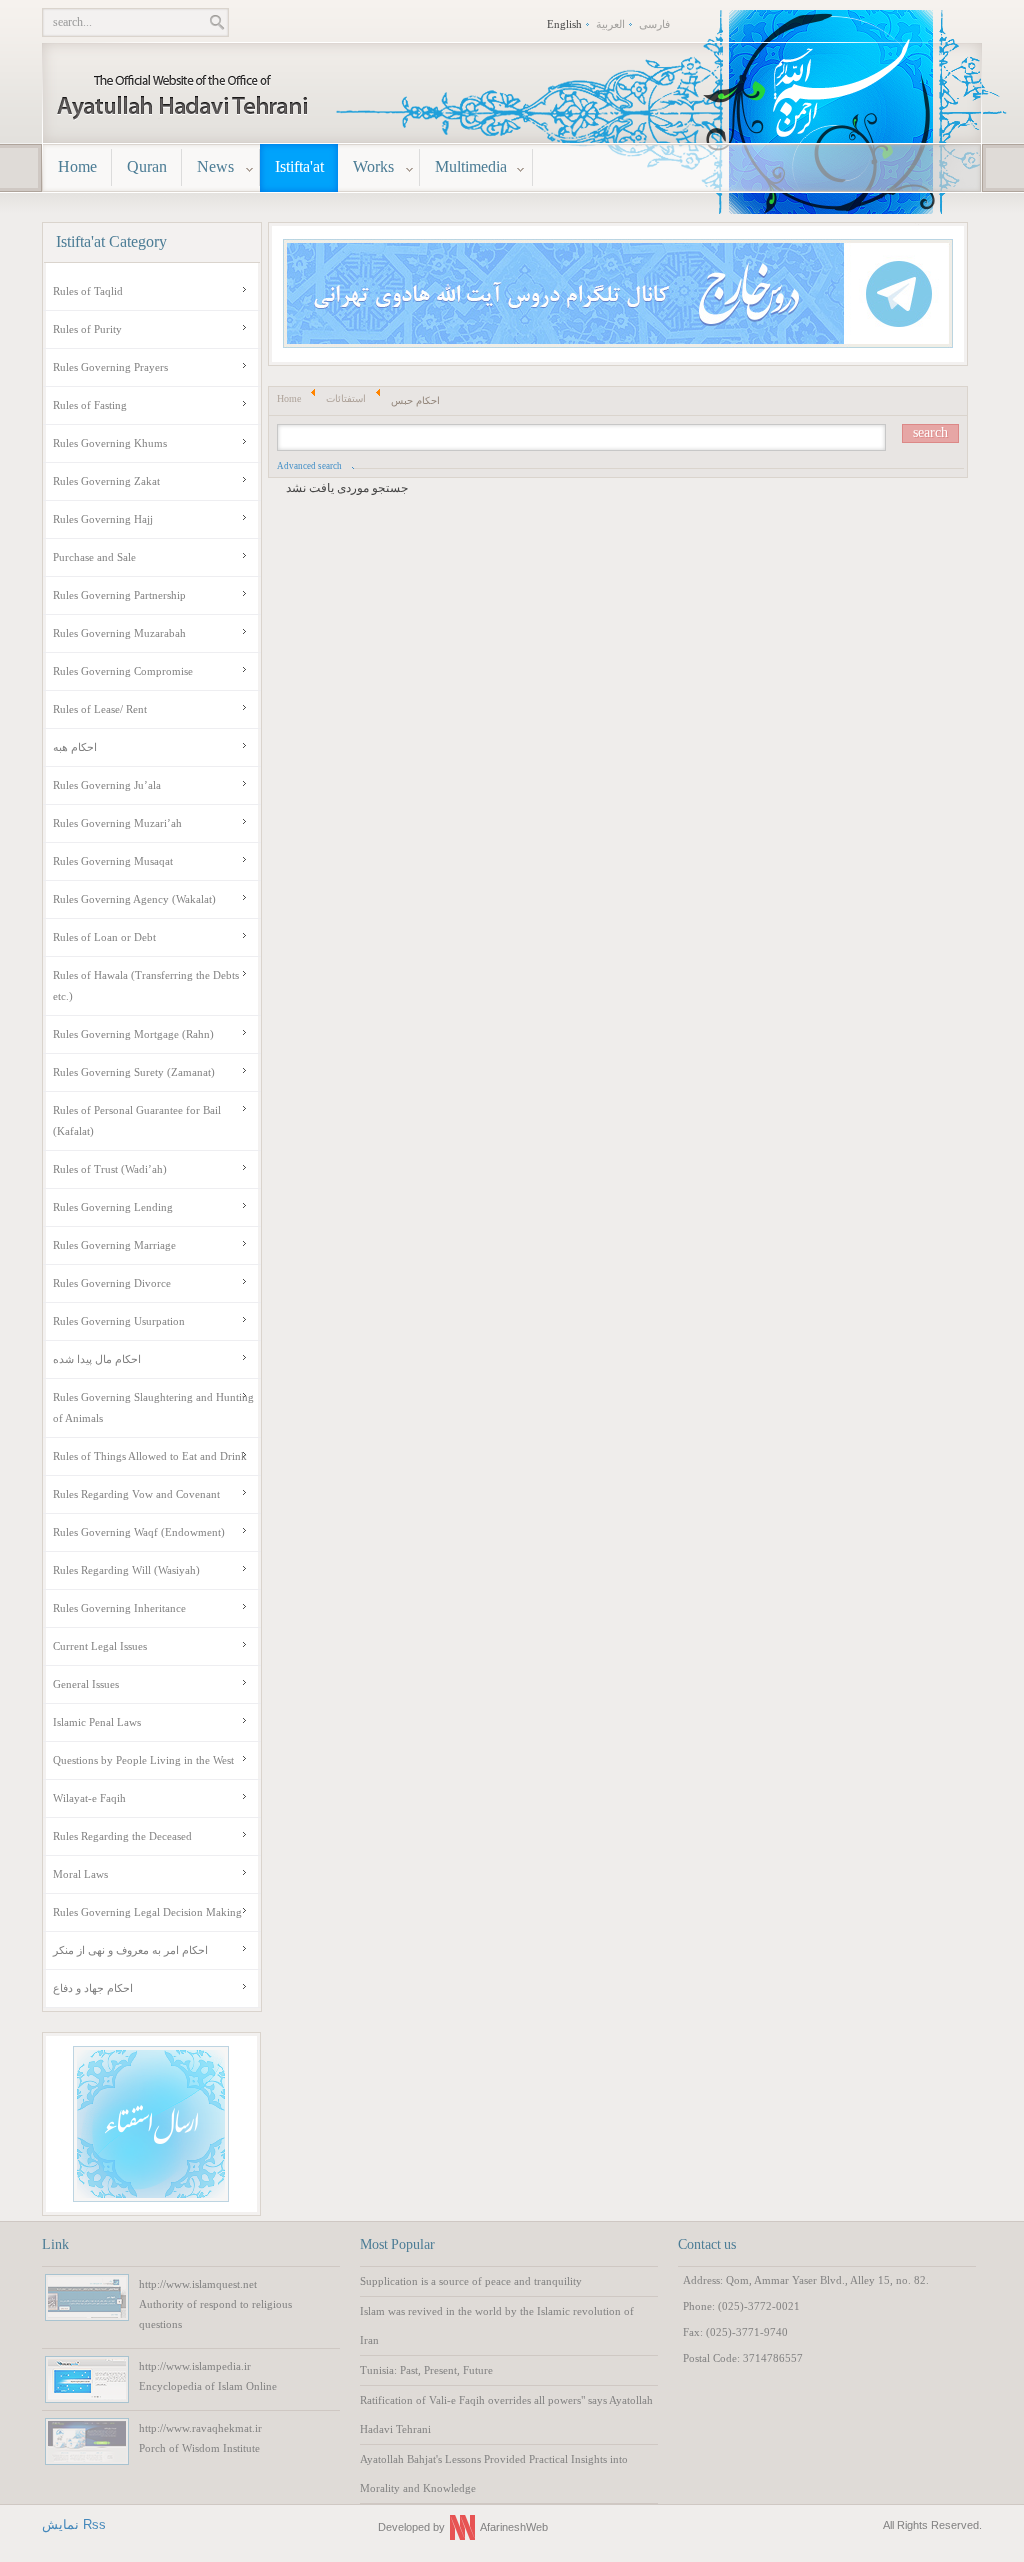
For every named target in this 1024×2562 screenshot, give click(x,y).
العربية (610, 24)
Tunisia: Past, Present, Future (426, 2370)
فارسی (654, 24)
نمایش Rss (74, 2524)
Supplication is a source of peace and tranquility (471, 2281)
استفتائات (346, 398)
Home (289, 398)
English (564, 24)
